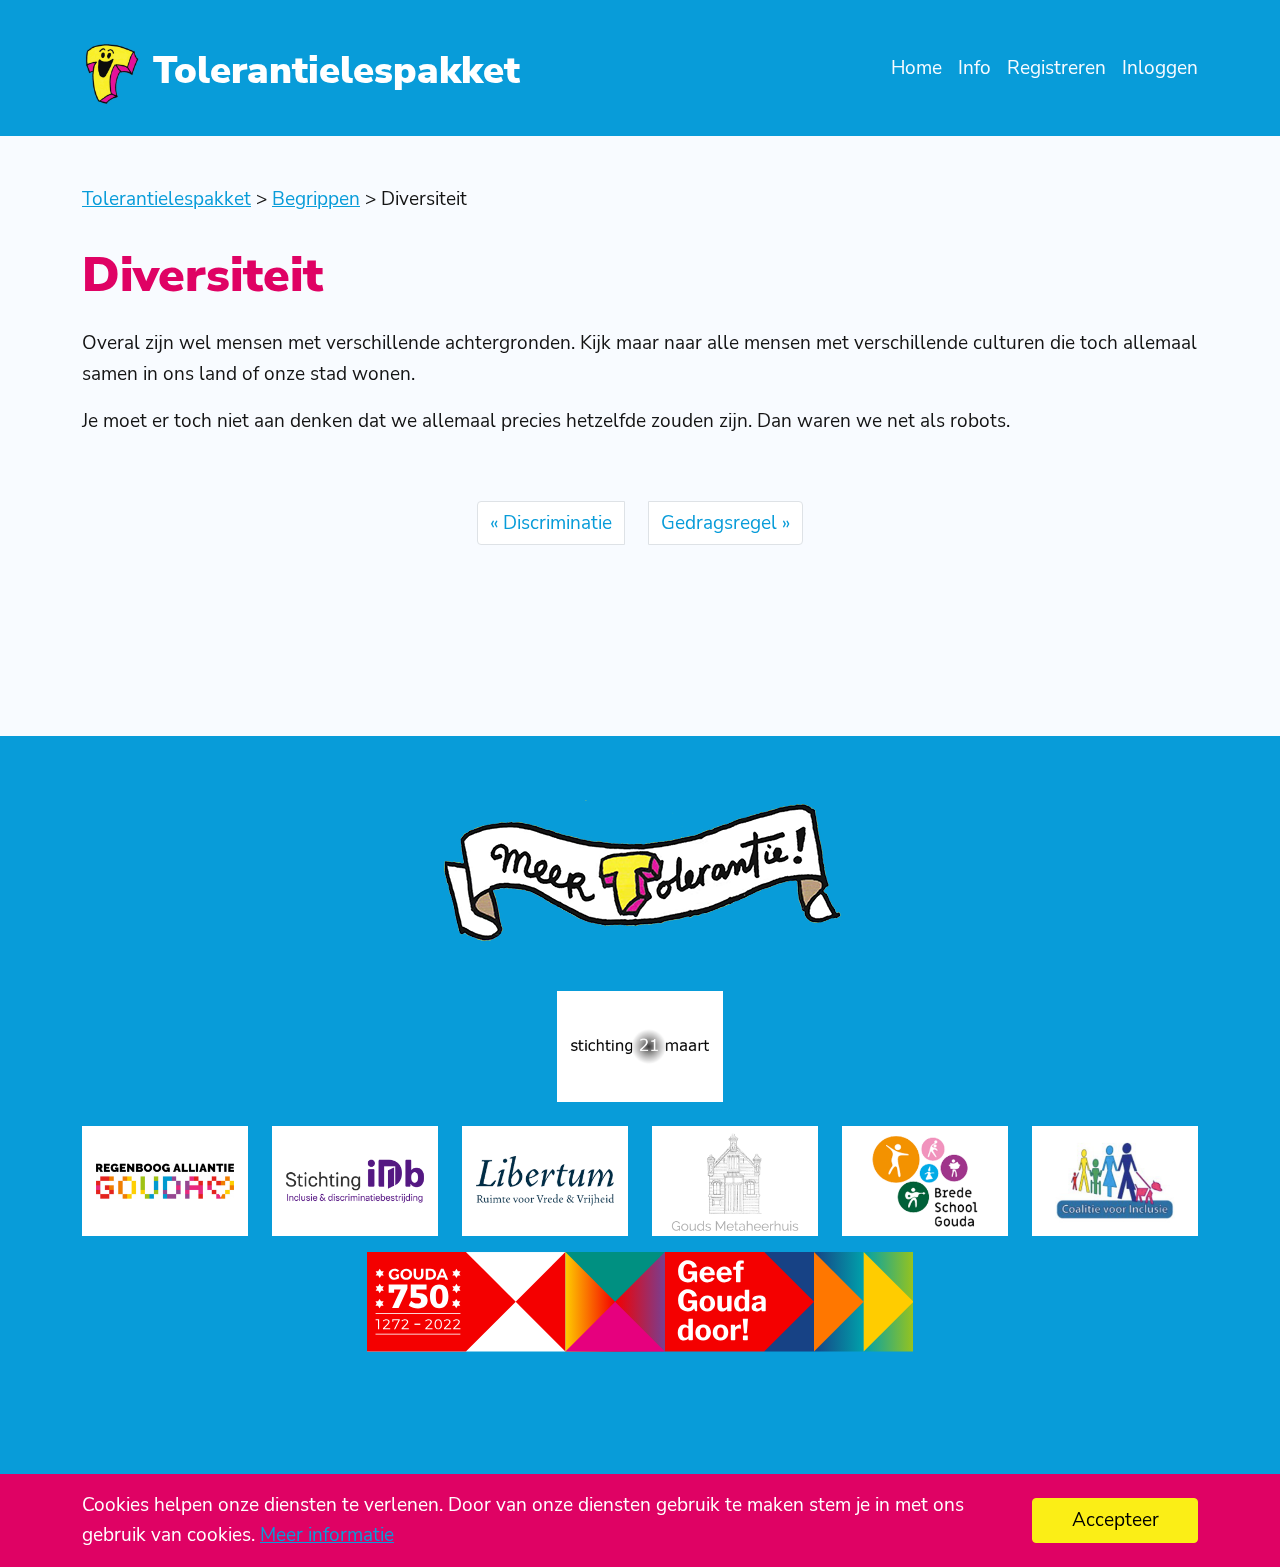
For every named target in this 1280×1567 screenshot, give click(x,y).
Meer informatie (327, 1535)
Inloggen (1160, 68)
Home (916, 68)
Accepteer (1115, 1520)
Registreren (1056, 68)
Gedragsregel (719, 523)
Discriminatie (557, 523)
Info (974, 68)
